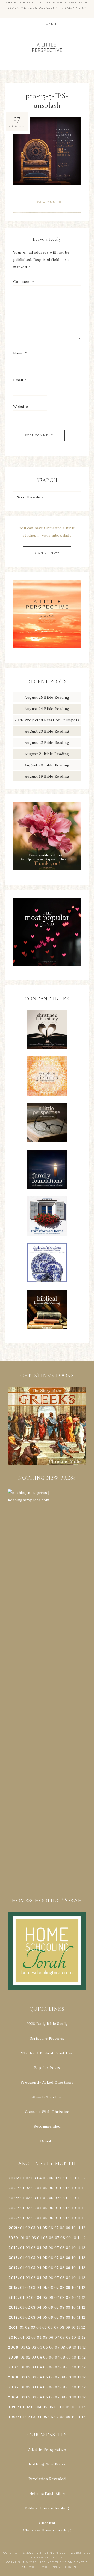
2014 (13, 2297)
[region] (47, 1426)
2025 (13, 2188)
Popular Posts (47, 2068)
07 (57, 2178)
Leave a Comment (47, 202)
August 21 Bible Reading (47, 754)
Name (20, 353)
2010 (13, 2337)
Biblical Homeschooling (47, 2508)
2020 (13, 2238)
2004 (13, 2397)
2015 (13, 2288)
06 (51, 2178)
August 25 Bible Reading (47, 697)
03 (34, 2178)
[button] (47, 1426)
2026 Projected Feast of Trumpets (47, 720)
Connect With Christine (47, 2112)
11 (79, 2188)
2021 (13, 2228)
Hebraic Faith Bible (47, 2493)
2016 (13, 2278)
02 (28, 2178)
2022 (13, 2218)
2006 (13, 2377)
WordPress (52, 2567)
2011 (13, 2327)
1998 (13, 2417)
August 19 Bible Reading (47, 776)
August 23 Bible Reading (47, 731)
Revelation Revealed (47, 2479)
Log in (71, 2567)
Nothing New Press (47, 2464)
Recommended (47, 2126)
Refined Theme (53, 2562)
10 (74, 2188)
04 (39, 2178)
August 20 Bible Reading (47, 765)
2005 (13, 2387)
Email (20, 380)
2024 (13, 2198)
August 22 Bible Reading (47, 743)
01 (22, 2178)
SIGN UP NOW (47, 553)
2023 (13, 2208)
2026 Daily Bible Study (47, 2024)
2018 (13, 2258)
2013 (13, 2307)
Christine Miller (52, 2553)
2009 (13, 2347)
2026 (13, 2178)
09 (68, 2188)
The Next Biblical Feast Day (47, 2053)
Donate (47, 2141)
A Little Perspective (47, 47)
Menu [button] (51, 24)
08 (63, 2178)
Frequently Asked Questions (47, 2082)
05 (45, 2178)
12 (84, 2188)
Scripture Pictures (47, 2038)
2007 (13, 2367)
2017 (13, 2268)
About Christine (47, 2097)
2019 (13, 2248)
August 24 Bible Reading (47, 709)
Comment (24, 282)
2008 (13, 2357)
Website (21, 407)
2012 (13, 2317)
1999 (13, 2407)
